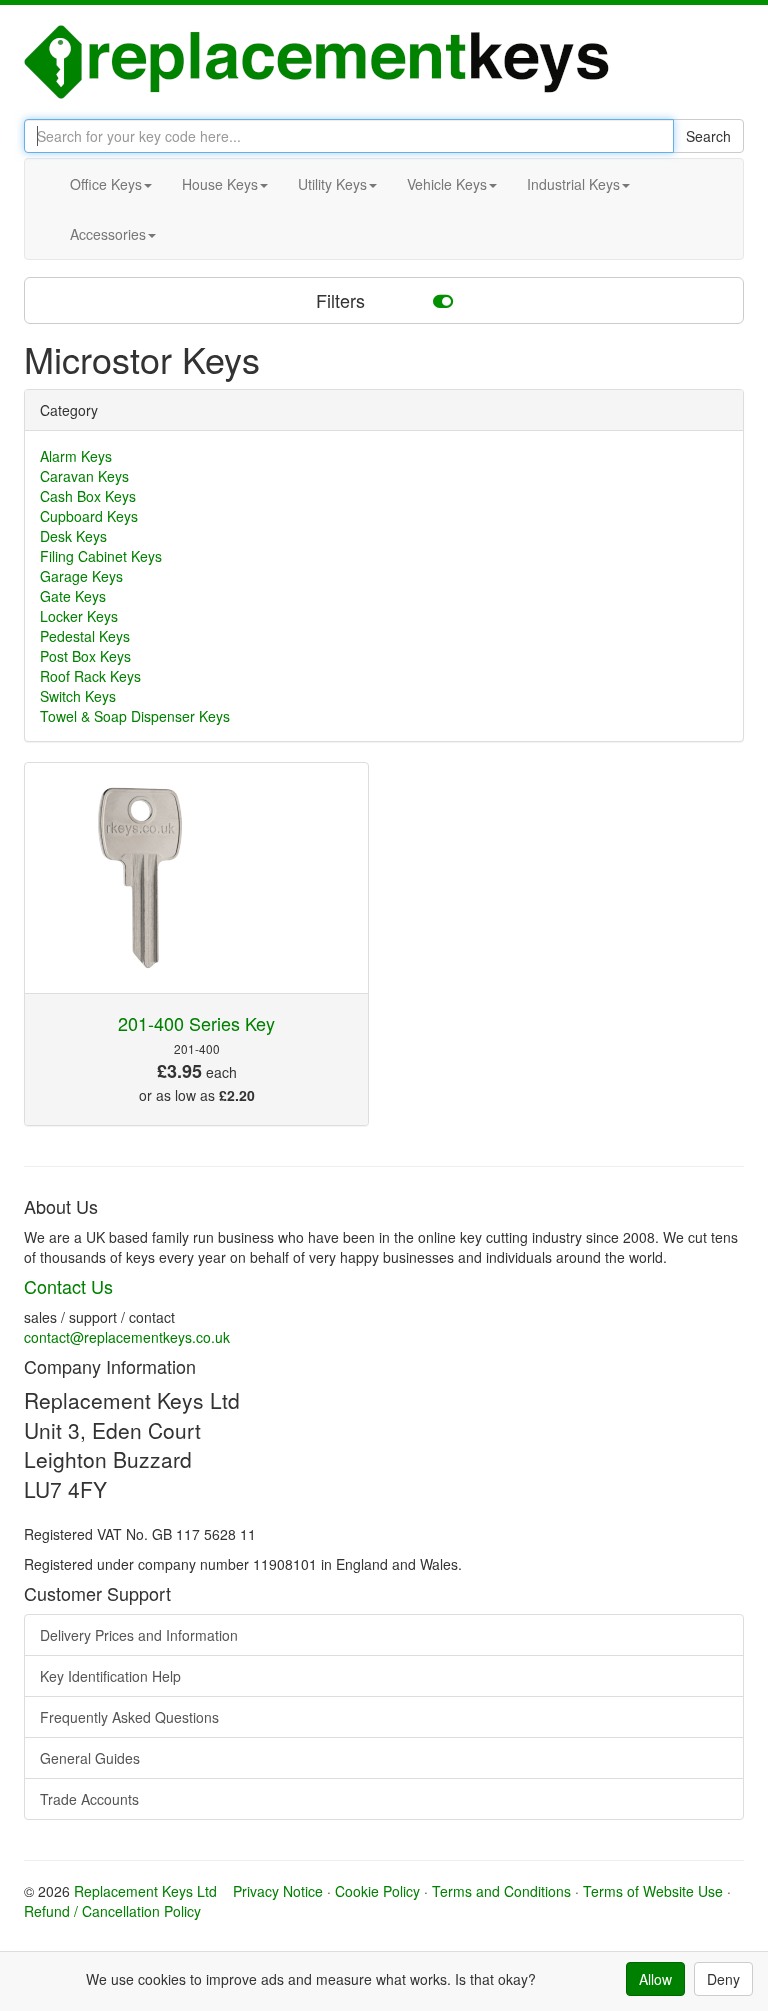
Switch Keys (78, 696)
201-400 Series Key (196, 1023)
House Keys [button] (220, 184)
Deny (723, 1979)
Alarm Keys (76, 456)
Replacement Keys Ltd (145, 1891)
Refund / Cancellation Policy (112, 1911)
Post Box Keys (85, 656)
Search (708, 136)
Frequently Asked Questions (129, 1717)
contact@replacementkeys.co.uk (127, 1337)
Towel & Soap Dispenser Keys (135, 716)
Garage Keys (81, 576)
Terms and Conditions (501, 1891)
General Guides (90, 1758)
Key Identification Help (110, 1676)
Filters (343, 300)
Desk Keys (73, 536)
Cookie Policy (377, 1891)
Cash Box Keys (88, 496)
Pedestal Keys (85, 636)
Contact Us (68, 1286)
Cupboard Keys (89, 516)
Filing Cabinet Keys (101, 556)
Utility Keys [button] (332, 184)
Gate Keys (73, 596)
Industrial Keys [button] (573, 184)
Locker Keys (79, 616)
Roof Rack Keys (90, 676)
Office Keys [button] (106, 184)
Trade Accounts (89, 1799)
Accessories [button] (108, 234)
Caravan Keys (84, 476)
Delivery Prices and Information (139, 1635)
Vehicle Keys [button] (447, 184)
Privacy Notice (278, 1891)
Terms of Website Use (653, 1891)
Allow (655, 1979)
